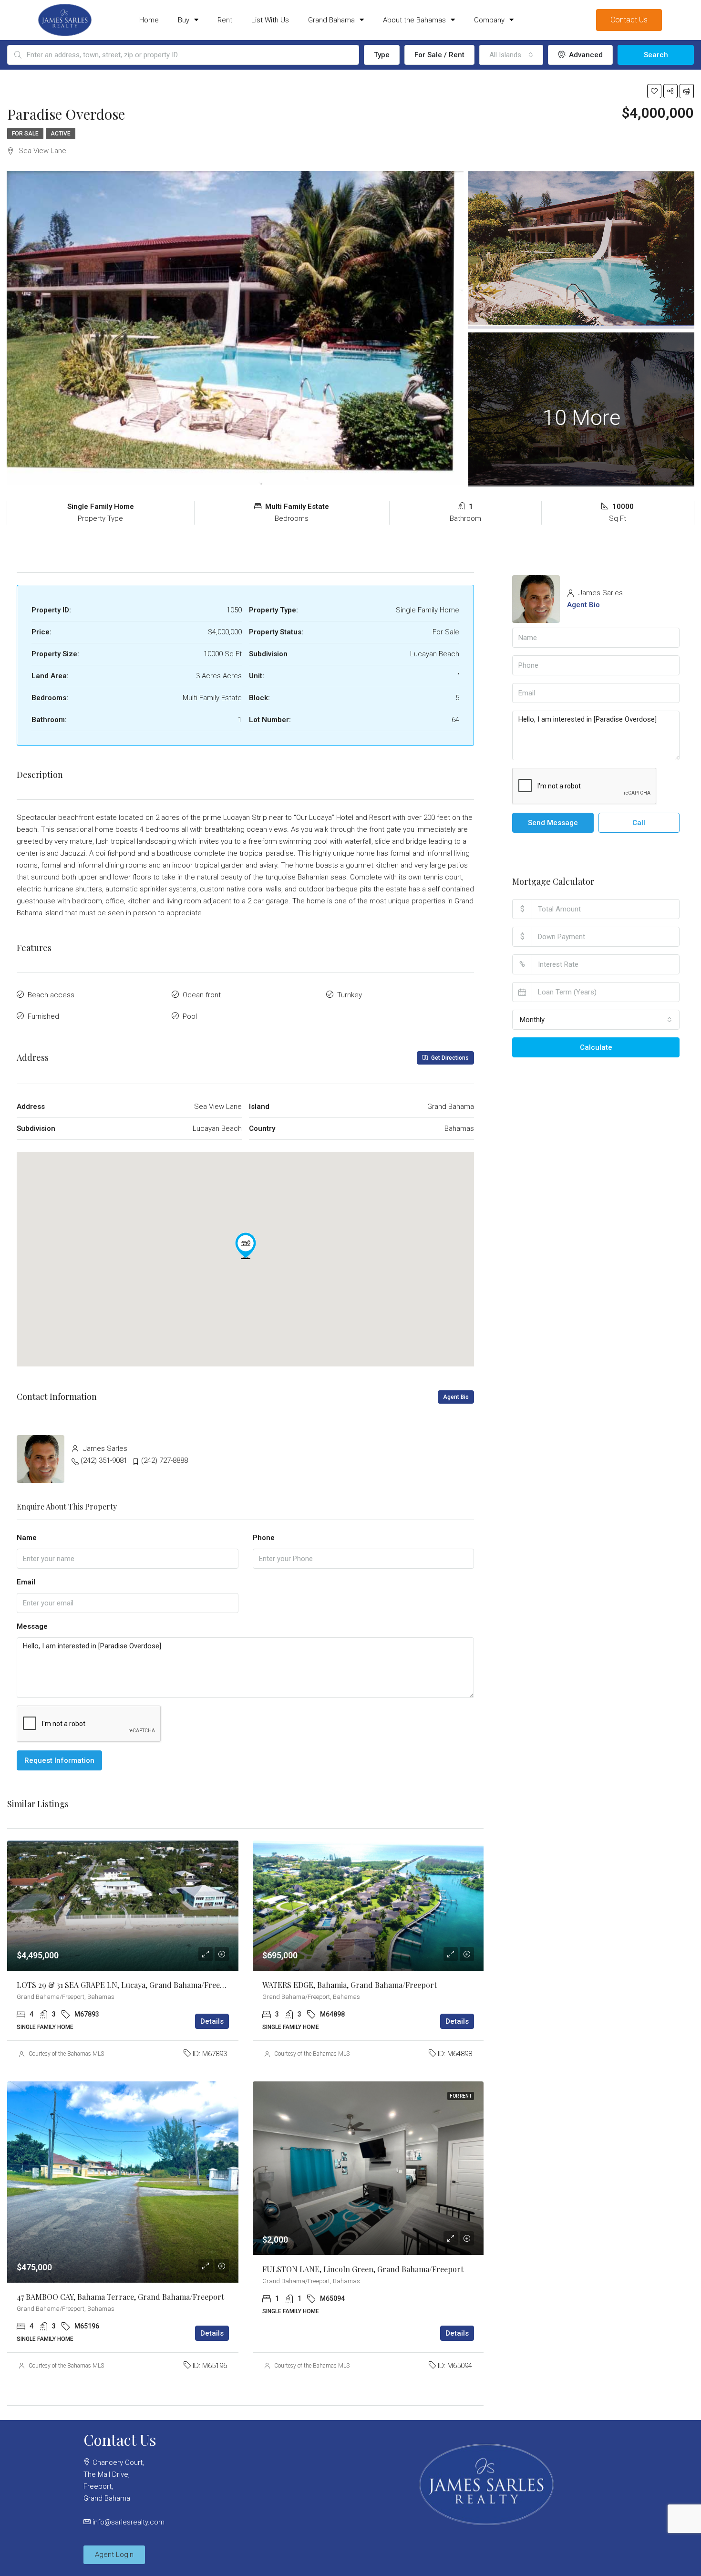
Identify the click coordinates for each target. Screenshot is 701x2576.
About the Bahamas (414, 20)
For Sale (25, 134)
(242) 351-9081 (104, 1460)
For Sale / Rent (439, 55)
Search (656, 55)
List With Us (270, 20)
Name (27, 1538)
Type (382, 55)
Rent (225, 20)
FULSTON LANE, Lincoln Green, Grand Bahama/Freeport (363, 2269)
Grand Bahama (331, 20)
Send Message (553, 823)
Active (61, 134)
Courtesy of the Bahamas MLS (66, 2054)
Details (212, 2021)
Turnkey (350, 995)
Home (149, 20)
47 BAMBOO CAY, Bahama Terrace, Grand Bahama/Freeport (120, 2297)
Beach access (51, 995)
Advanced (585, 55)
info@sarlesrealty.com (129, 2522)
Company (489, 20)
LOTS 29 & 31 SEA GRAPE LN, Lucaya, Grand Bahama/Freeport (126, 1985)
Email (26, 1582)
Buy (184, 20)
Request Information (59, 1760)
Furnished (43, 1016)
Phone (264, 1538)
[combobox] (511, 55)
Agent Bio (456, 1397)
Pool (190, 1016)
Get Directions (449, 1058)
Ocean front (202, 995)
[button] (246, 1246)
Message (32, 1626)
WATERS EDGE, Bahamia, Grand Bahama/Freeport (350, 1985)
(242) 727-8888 (165, 1460)
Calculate (596, 1047)
